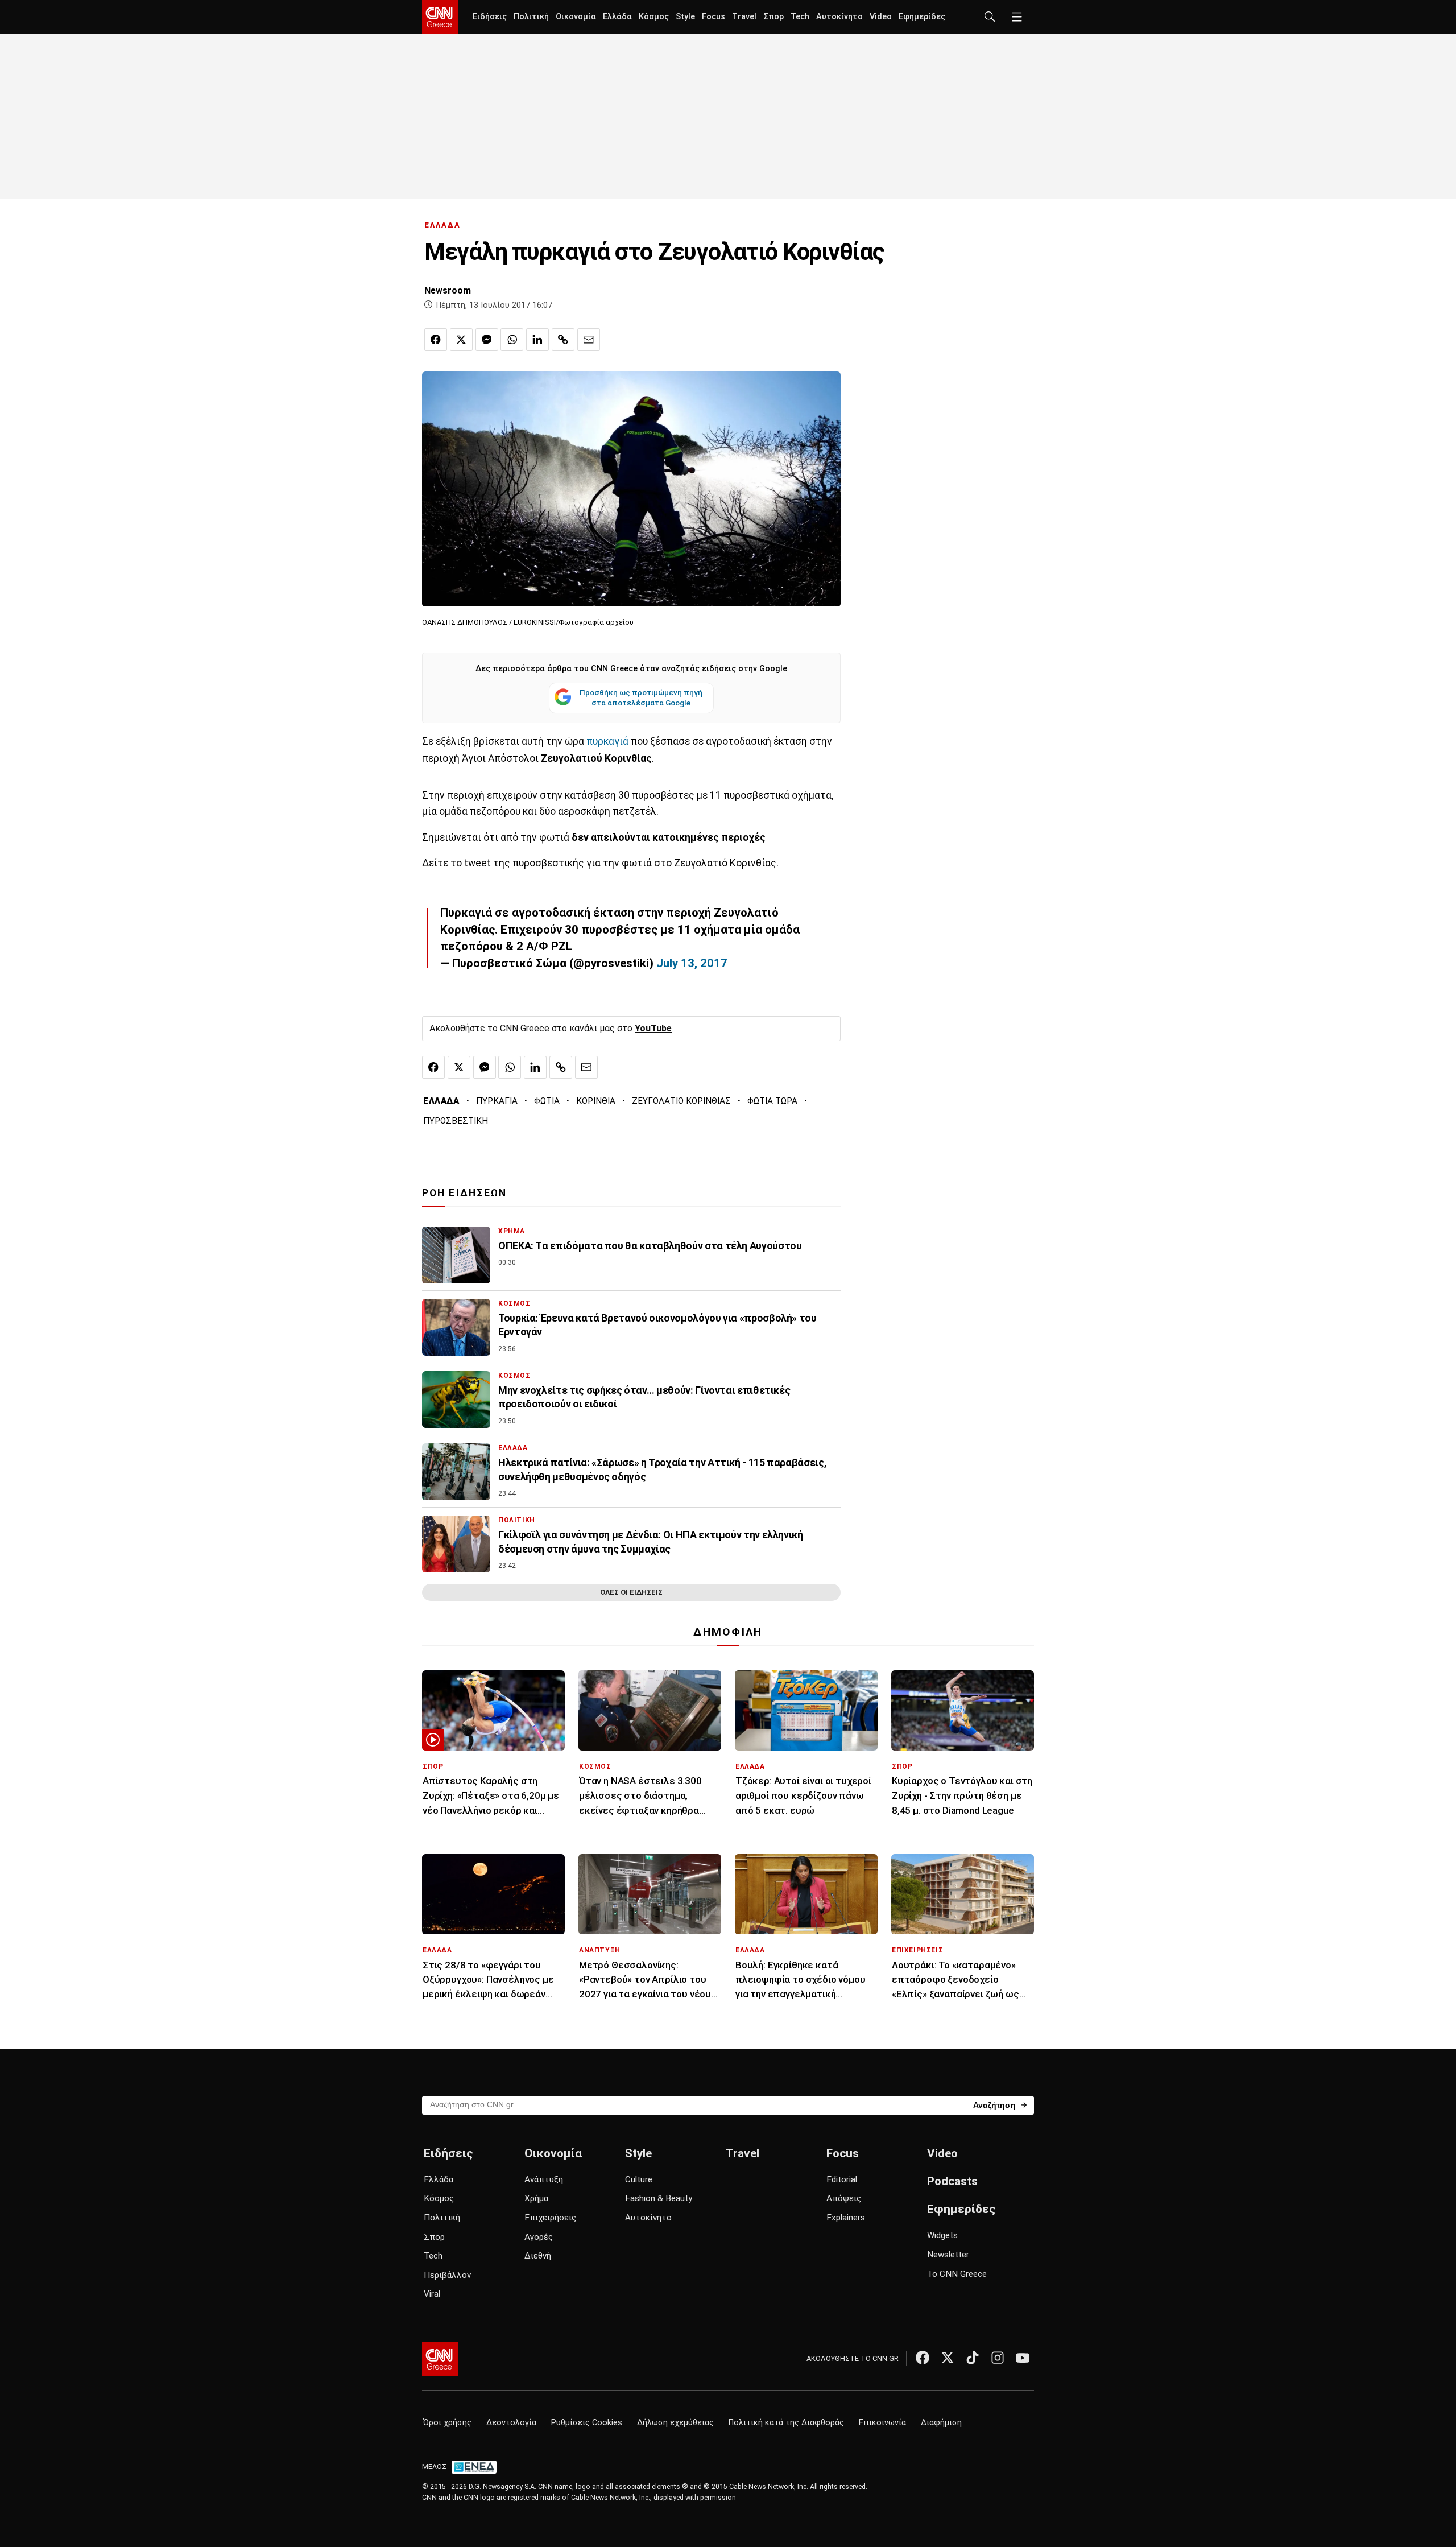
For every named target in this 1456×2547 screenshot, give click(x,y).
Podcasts (952, 2181)
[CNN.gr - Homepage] (440, 17)
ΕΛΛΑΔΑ (442, 225)
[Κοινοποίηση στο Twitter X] (461, 340)
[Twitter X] (948, 2358)
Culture (639, 2179)
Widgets (942, 2235)
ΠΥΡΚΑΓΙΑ (497, 1101)
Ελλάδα (617, 17)
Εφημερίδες (922, 17)
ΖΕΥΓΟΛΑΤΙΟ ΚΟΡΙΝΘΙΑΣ (681, 1101)
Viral (432, 2294)
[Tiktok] (973, 2358)
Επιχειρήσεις (550, 2218)
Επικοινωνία (882, 2423)
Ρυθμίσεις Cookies (587, 2423)
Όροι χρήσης (447, 2423)
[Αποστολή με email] (589, 340)
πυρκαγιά (607, 741)
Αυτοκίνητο (839, 17)
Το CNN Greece (957, 2274)
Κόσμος (654, 17)
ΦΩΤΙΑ (547, 1101)
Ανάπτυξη (544, 2179)
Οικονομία (576, 17)
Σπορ (773, 17)
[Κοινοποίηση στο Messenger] (487, 340)
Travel (744, 17)
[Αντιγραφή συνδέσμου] (563, 340)
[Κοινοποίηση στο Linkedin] (537, 340)
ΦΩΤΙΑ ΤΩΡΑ (772, 1101)
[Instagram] (998, 2358)
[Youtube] (1023, 2358)
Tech (800, 17)
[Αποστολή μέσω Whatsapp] (512, 340)
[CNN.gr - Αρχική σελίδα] (440, 2359)
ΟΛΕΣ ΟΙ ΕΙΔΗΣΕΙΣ (631, 1592)
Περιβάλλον (447, 2275)
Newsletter (948, 2255)
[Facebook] (923, 2358)
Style (685, 17)
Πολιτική (531, 17)
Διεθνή (538, 2256)
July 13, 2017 (692, 963)
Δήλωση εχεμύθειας (675, 2423)
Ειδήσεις (490, 17)
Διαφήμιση (941, 2423)
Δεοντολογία (511, 2423)
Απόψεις (844, 2198)
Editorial (842, 2179)
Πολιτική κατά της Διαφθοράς (786, 2423)
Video (881, 17)
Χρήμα (536, 2198)
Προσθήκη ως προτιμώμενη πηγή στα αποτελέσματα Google (641, 697)
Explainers (846, 2218)
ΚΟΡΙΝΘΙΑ (596, 1101)
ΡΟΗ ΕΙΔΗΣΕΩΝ (464, 1193)
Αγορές (539, 2237)
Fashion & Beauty (659, 2198)
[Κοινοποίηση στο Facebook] (436, 340)
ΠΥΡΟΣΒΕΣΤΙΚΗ (456, 1121)
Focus (713, 17)
